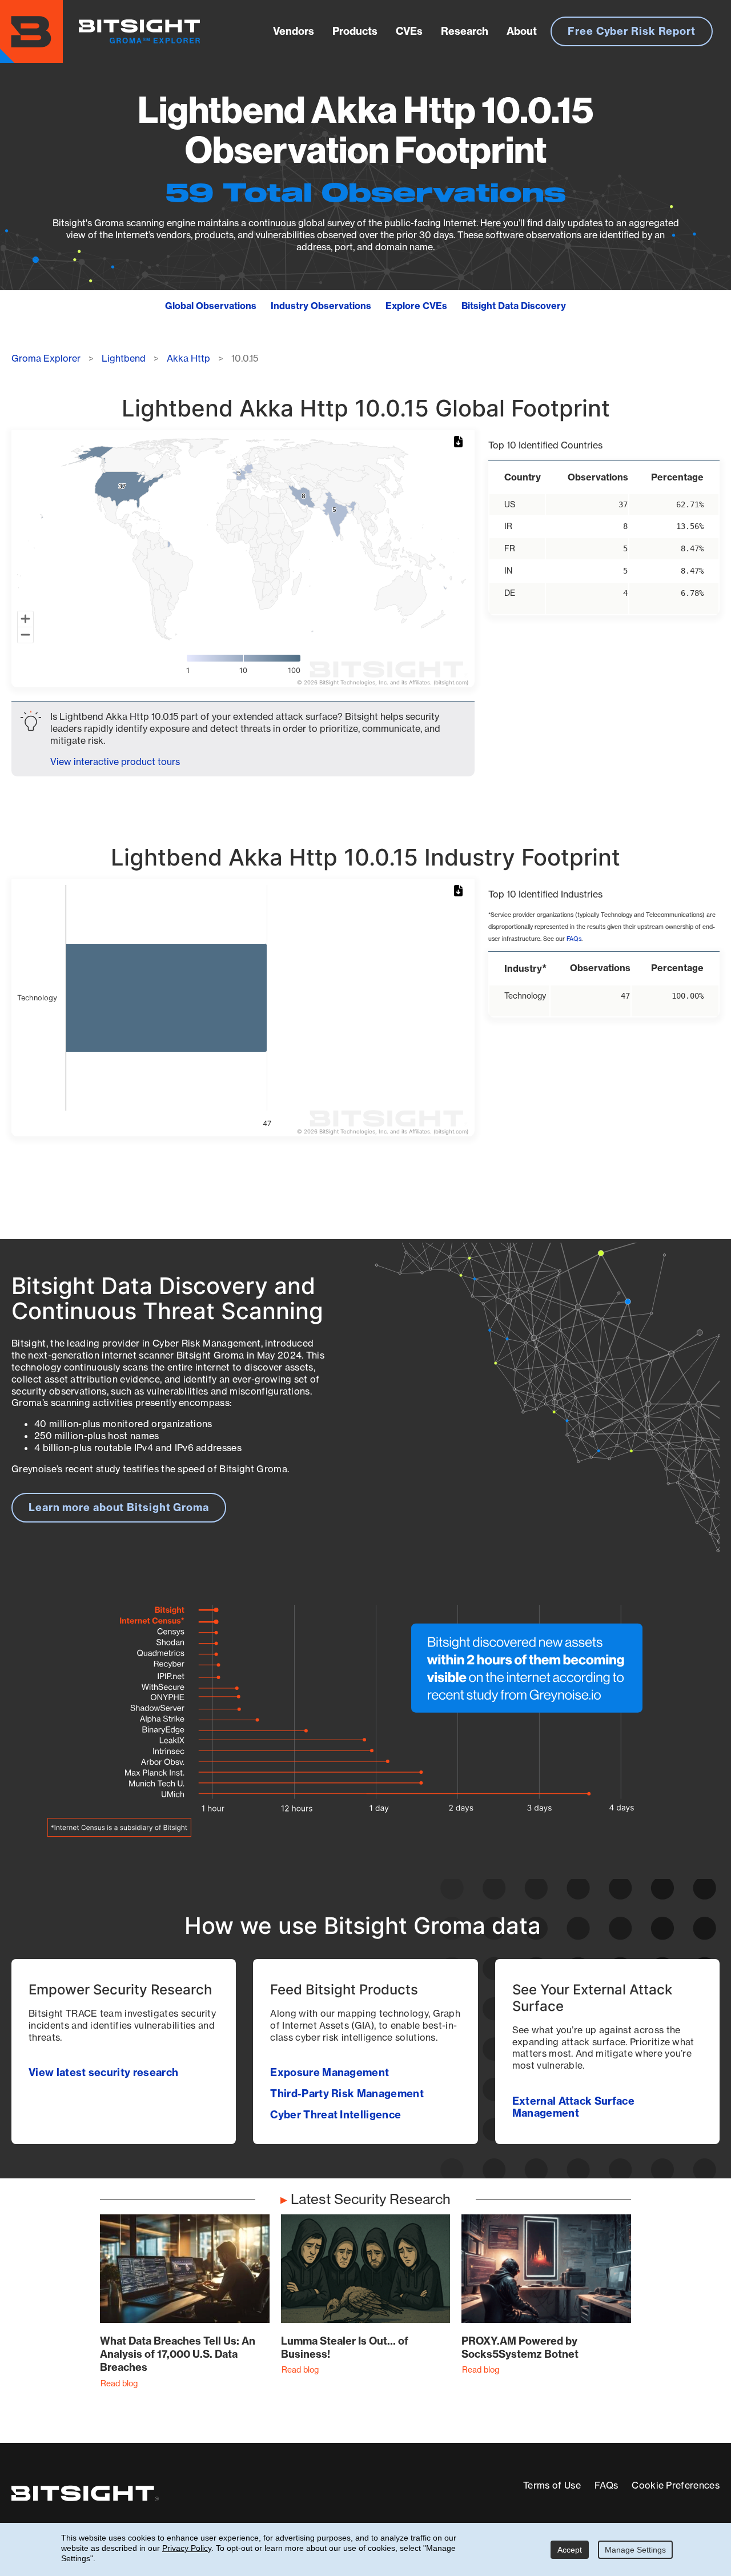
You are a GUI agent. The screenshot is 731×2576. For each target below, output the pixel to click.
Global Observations (211, 306)
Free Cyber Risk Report (632, 31)
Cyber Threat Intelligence (336, 2115)
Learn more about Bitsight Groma (119, 1507)
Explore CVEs (416, 306)
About (522, 31)
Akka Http (188, 358)
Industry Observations (321, 306)
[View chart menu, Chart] (460, 442)
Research (465, 31)
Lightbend (124, 358)
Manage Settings (635, 2550)
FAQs (574, 939)
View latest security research (103, 2072)
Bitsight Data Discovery (514, 306)
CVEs (409, 31)
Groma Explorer (46, 358)
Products (355, 31)
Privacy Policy (187, 2548)
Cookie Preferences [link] (676, 2485)
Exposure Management (330, 2072)
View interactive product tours (115, 762)
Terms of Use (552, 2485)
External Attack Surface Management (573, 2107)
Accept (570, 2550)
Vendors (294, 31)
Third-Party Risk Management (347, 2094)
